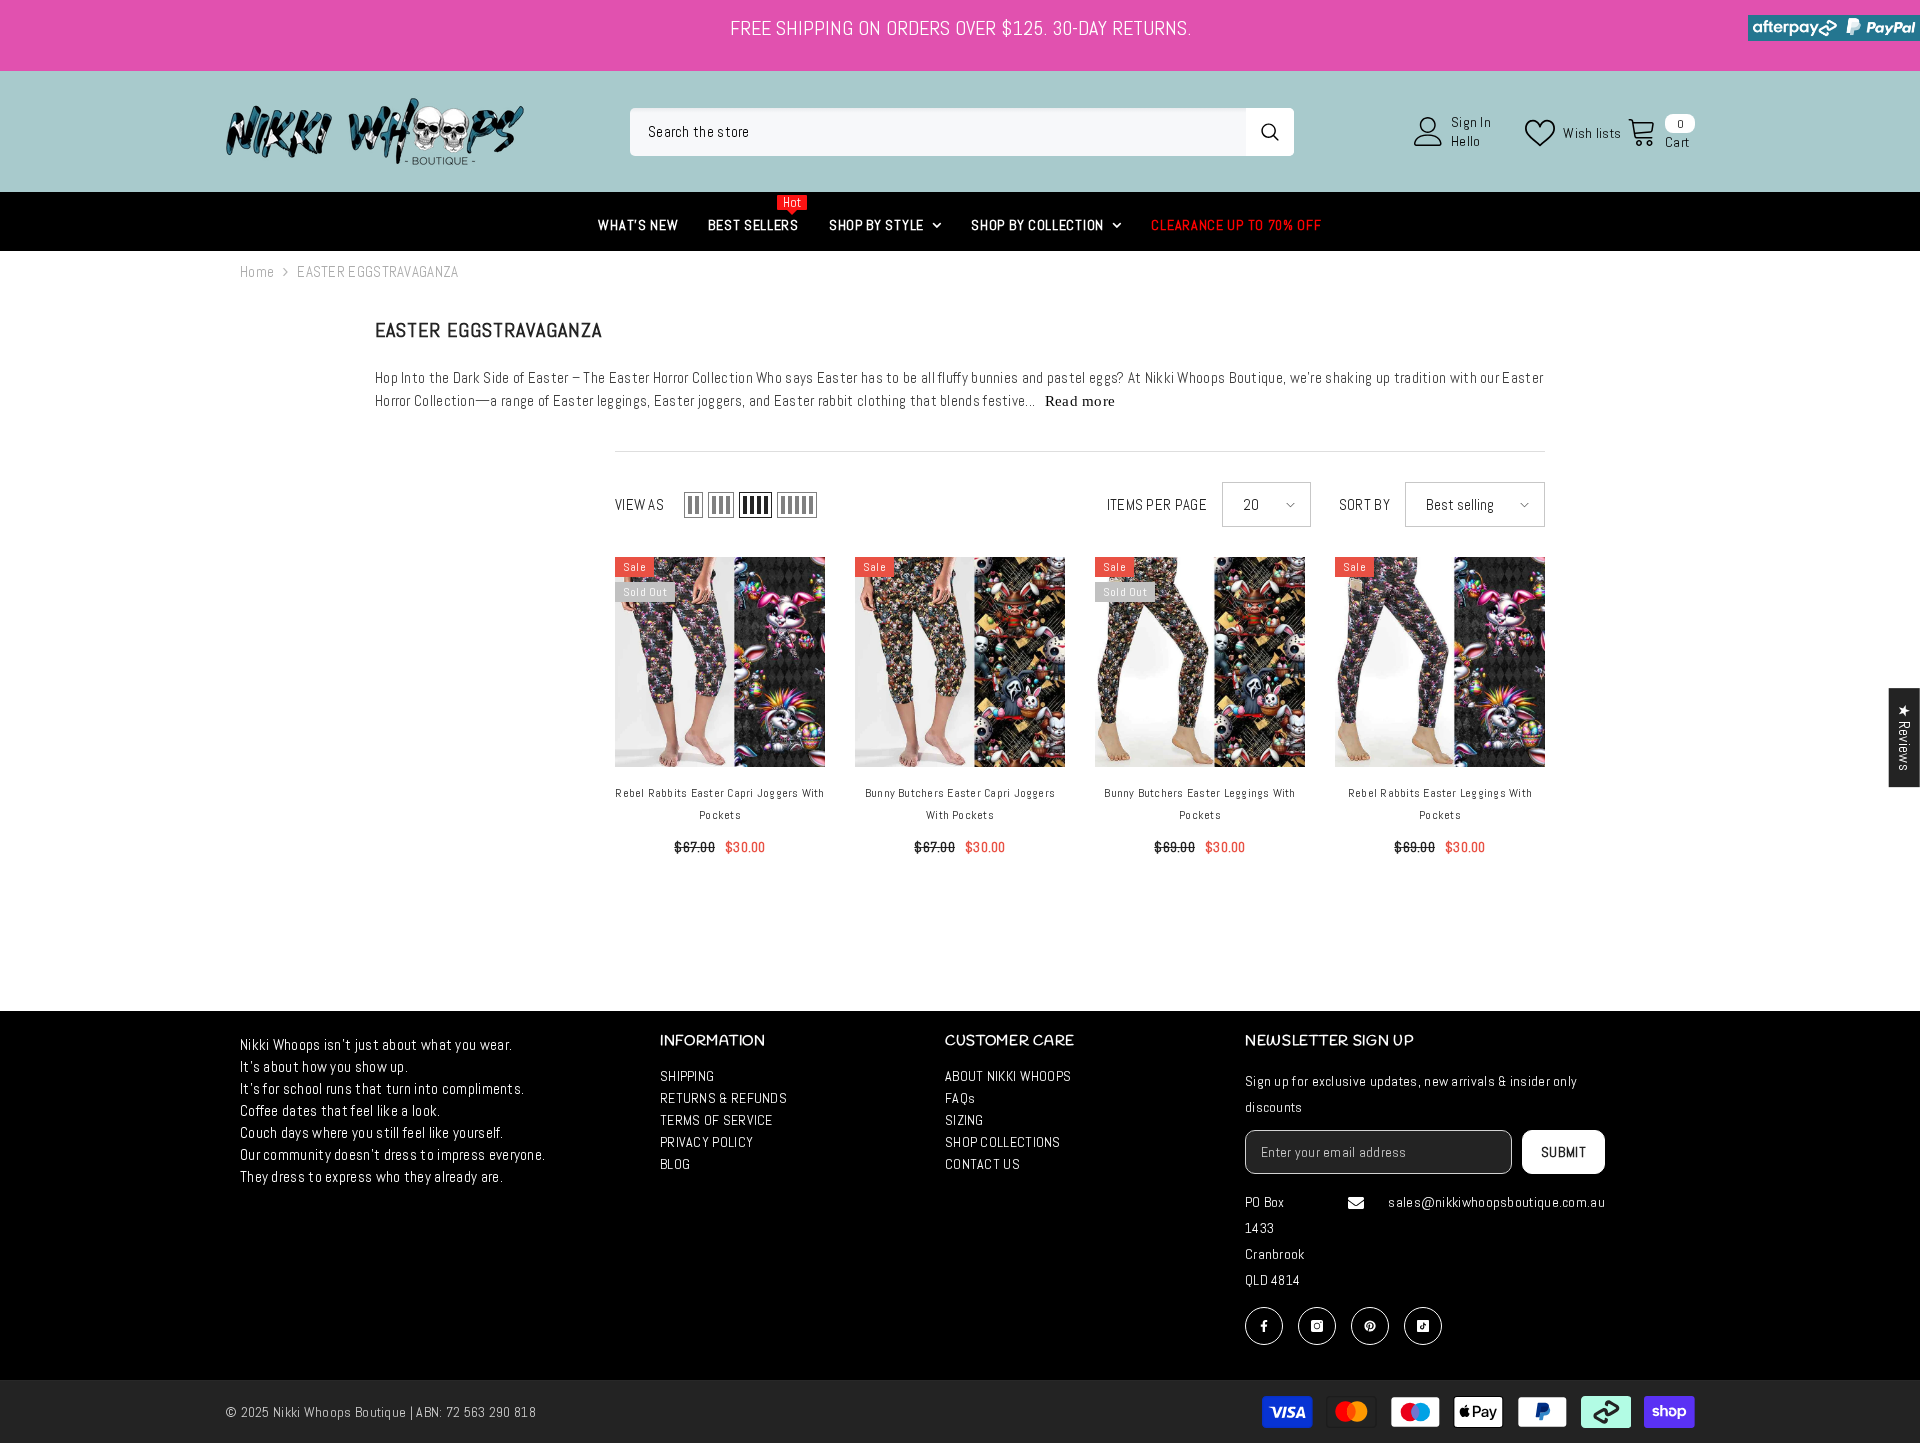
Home (257, 271)
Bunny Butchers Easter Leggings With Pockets (1199, 804)
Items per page (1157, 504)
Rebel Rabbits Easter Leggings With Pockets (1440, 804)
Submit (1564, 1152)
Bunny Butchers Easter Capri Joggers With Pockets (960, 804)
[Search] (962, 132)
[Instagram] (1317, 1326)
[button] (693, 505)
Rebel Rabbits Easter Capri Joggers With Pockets (719, 804)
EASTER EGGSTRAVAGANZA (377, 271)
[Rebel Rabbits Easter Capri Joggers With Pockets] (720, 662)
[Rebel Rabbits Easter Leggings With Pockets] (1440, 662)
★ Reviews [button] (1904, 737)
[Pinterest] (1370, 1326)
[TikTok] (1423, 1326)
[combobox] (938, 132)
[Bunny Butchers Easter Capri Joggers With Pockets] (960, 662)
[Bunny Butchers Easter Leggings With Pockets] (1200, 662)
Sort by (1364, 504)
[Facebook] (1264, 1326)
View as (639, 504)
